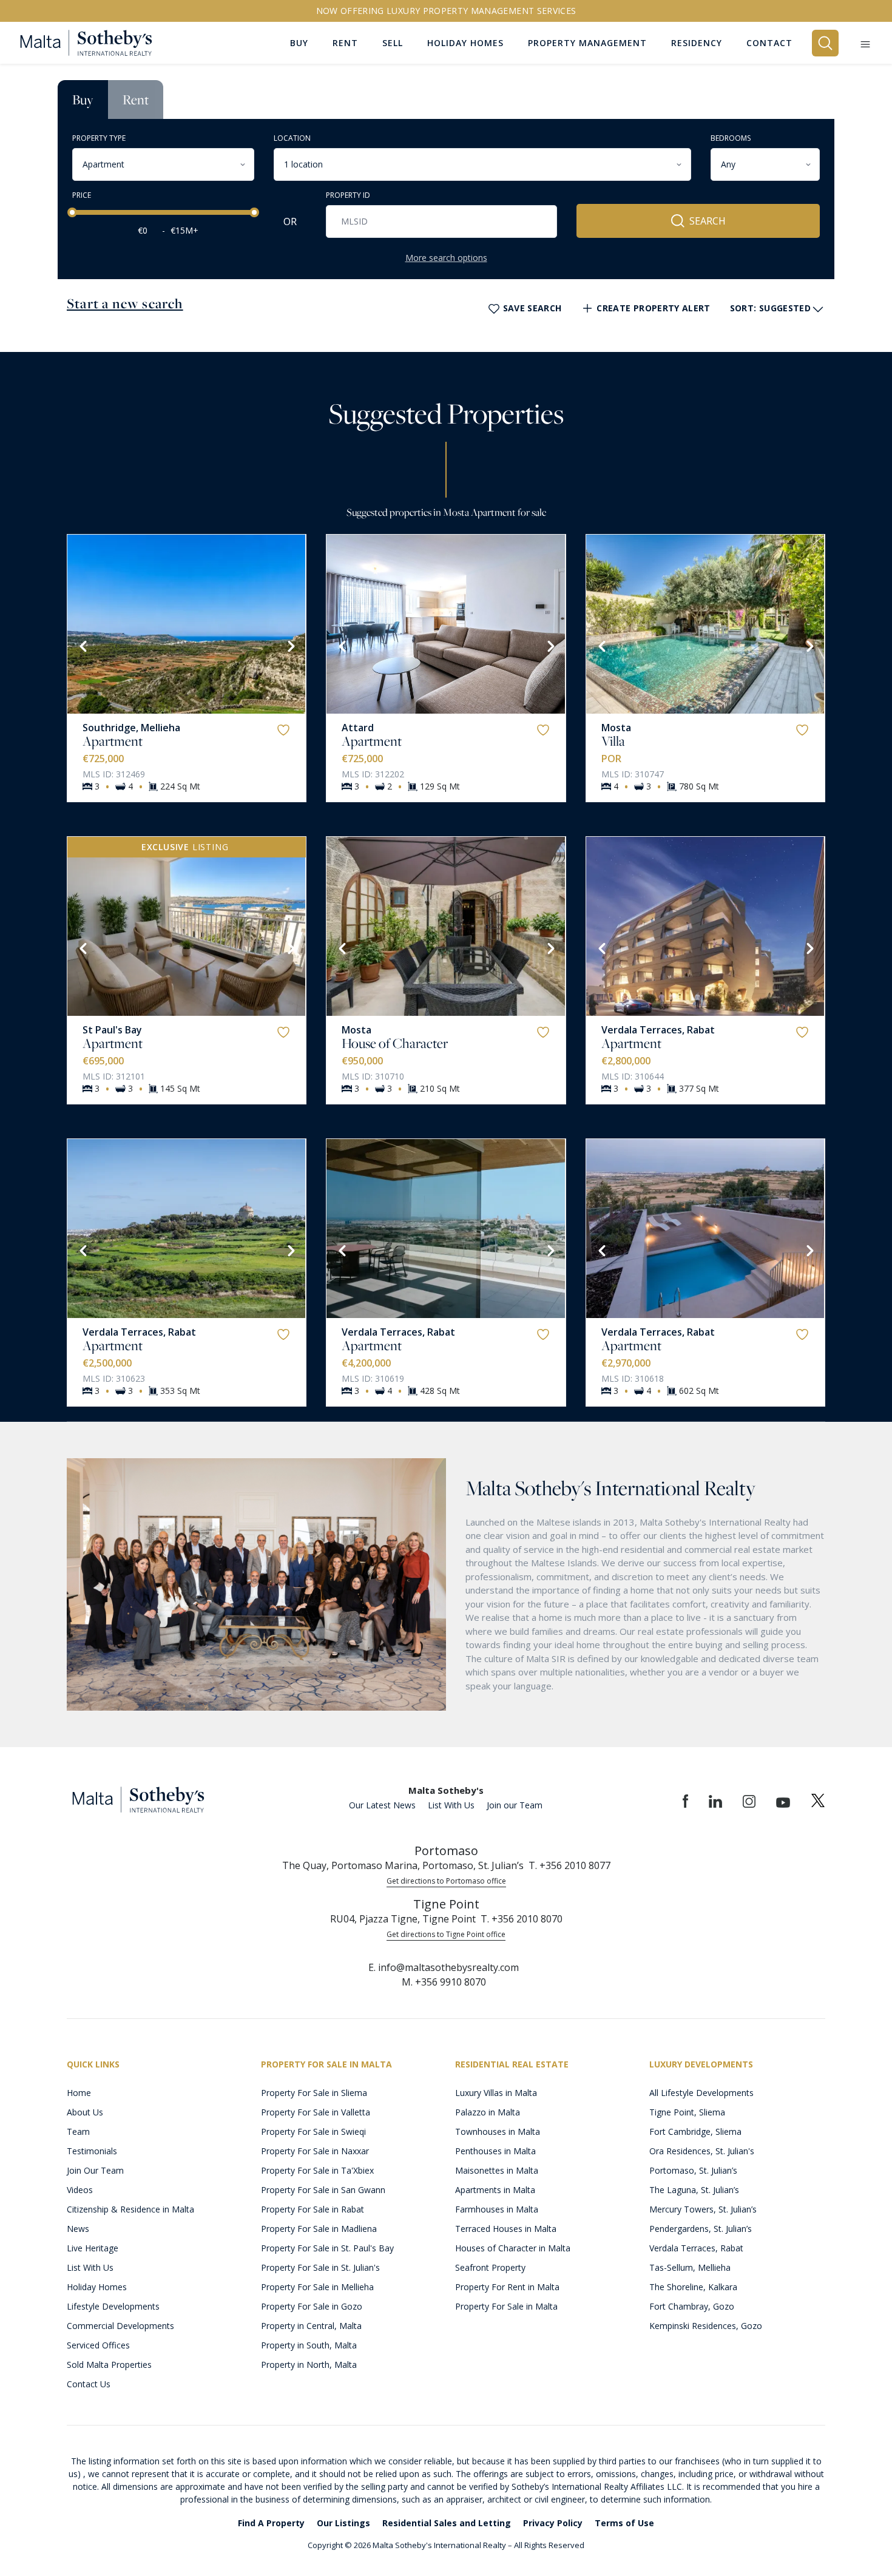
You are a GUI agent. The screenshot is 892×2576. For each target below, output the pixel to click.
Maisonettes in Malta (497, 2170)
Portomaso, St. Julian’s (693, 2170)
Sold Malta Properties (109, 2365)
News (78, 2229)
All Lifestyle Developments (701, 2093)
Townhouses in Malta (498, 2131)
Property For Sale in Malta (506, 2306)
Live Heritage (93, 2248)
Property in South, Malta (309, 2345)
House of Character (395, 1043)
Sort (770, 308)
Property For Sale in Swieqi (313, 2131)
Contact (769, 43)
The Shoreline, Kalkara (693, 2287)
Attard (358, 728)
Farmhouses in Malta (497, 2209)
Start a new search (125, 303)
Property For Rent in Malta (507, 2287)
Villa (613, 741)
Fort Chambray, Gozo (692, 2306)
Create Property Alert (653, 308)
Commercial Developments (120, 2326)
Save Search (532, 308)
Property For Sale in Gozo (312, 2306)
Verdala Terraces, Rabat (658, 1030)
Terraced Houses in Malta (506, 2229)
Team (78, 2131)
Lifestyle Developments (113, 2306)
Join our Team (515, 1805)
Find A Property (271, 2523)
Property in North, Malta (309, 2365)
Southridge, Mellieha (131, 728)
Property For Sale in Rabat (313, 2209)
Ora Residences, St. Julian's (702, 2151)
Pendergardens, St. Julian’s (701, 2229)
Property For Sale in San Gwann (323, 2190)
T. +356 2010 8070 (522, 1919)
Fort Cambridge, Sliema (695, 2131)
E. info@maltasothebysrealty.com (444, 1967)
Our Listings (343, 2523)
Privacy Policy (553, 2523)
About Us (85, 2112)
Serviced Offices (98, 2345)
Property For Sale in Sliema (314, 2093)
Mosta (616, 728)
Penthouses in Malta (495, 2151)
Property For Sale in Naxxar (315, 2151)
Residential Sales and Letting (447, 2523)
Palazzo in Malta (488, 2112)
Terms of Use (624, 2523)
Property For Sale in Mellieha (317, 2287)
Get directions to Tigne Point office (446, 1934)
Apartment (113, 741)
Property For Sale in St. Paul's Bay (327, 2248)
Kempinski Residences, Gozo (706, 2326)
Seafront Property (490, 2267)
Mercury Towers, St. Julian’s (703, 2209)
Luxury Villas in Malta (496, 2093)
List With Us (451, 1805)
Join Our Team (95, 2170)
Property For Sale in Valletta (316, 2112)
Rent (136, 100)
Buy (83, 100)
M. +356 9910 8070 (444, 1982)
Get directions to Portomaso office (446, 1881)
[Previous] (82, 645)
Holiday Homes (97, 2287)
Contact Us (89, 2384)
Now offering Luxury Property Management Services (446, 11)
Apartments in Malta (495, 2190)
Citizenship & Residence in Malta (130, 2209)
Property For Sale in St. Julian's (320, 2267)
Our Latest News (382, 1805)
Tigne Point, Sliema (687, 2112)
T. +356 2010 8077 (569, 1865)
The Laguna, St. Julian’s (694, 2190)
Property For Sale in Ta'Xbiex (317, 2170)
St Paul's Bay (112, 1030)
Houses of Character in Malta (513, 2248)
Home (79, 2093)
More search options (446, 258)
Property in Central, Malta (311, 2326)
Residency (697, 43)
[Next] (290, 645)
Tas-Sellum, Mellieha (690, 2267)
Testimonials (92, 2151)
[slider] (72, 212)
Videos (80, 2190)
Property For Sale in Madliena (319, 2229)
